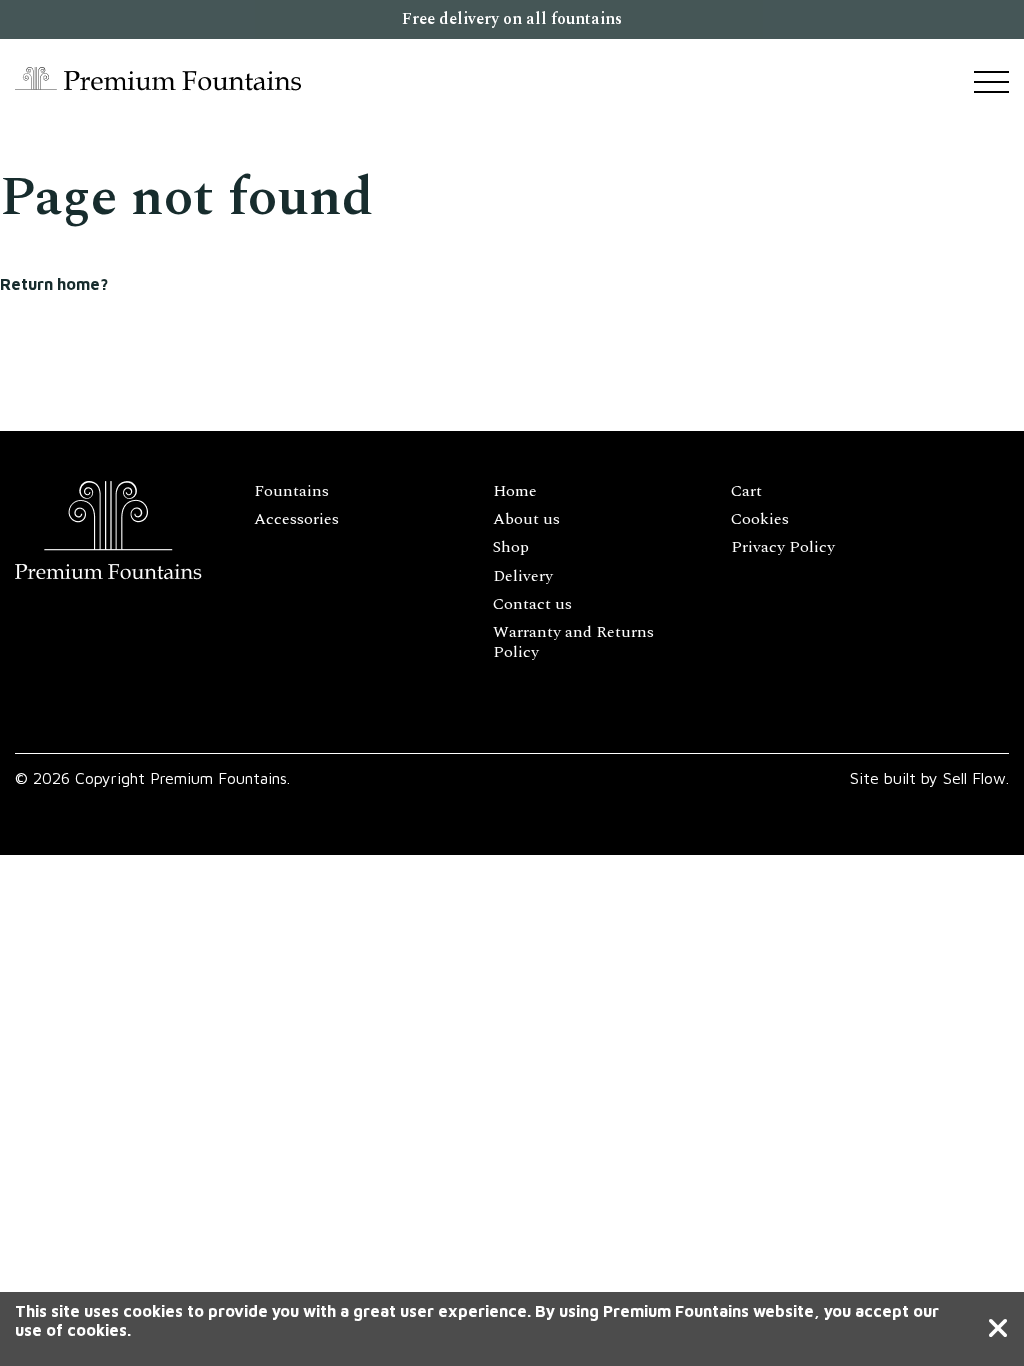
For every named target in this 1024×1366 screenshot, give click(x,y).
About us (526, 519)
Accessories (296, 519)
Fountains (291, 491)
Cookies (760, 519)
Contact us (532, 604)
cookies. (99, 1330)
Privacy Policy (783, 547)
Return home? (54, 284)
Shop (511, 547)
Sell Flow (974, 778)
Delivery (523, 576)
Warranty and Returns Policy (573, 642)
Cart (746, 491)
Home (515, 491)
